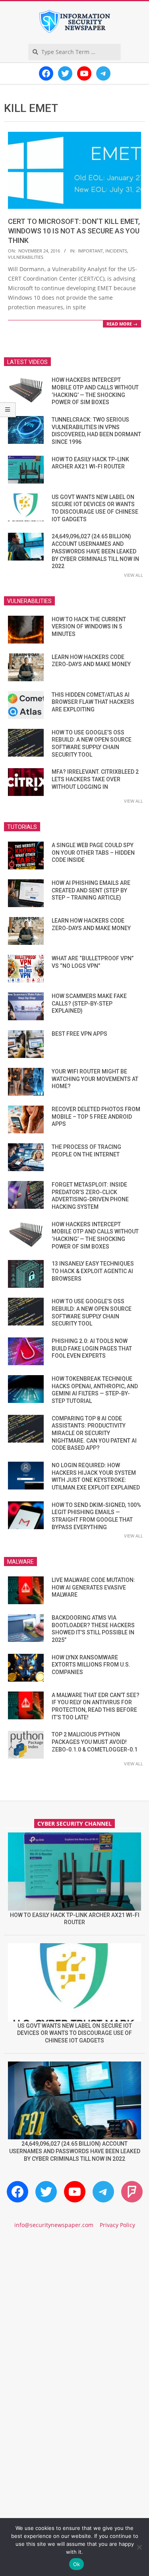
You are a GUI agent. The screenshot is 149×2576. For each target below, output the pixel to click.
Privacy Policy (117, 2225)
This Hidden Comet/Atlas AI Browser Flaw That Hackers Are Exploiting (93, 702)
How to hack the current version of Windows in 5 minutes (89, 627)
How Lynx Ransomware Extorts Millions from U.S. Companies (91, 1665)
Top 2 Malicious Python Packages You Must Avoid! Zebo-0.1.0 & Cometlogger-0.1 (95, 1742)
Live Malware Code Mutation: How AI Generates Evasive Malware (93, 1587)
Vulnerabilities (26, 257)
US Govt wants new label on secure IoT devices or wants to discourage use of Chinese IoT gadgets (74, 2033)
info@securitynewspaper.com (54, 2225)
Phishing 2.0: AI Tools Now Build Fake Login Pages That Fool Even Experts (92, 1348)
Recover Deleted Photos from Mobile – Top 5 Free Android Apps (96, 1117)
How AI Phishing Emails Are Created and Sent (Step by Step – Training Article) (91, 890)
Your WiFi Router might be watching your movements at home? (95, 1079)
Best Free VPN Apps (79, 1034)
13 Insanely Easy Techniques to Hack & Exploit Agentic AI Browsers (93, 1271)
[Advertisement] (74, 2322)
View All (134, 575)
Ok (77, 2564)
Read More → (122, 324)
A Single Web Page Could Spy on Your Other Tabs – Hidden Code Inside (93, 853)
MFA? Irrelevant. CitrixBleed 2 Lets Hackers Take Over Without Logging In (95, 779)
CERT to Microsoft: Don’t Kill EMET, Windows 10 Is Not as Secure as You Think (74, 231)
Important (90, 251)
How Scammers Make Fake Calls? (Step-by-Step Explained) (89, 1003)
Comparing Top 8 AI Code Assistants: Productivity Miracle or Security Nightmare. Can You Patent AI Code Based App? (94, 1433)
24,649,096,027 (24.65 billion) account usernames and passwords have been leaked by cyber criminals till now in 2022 (95, 551)
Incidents (116, 251)
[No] (139, 2547)
